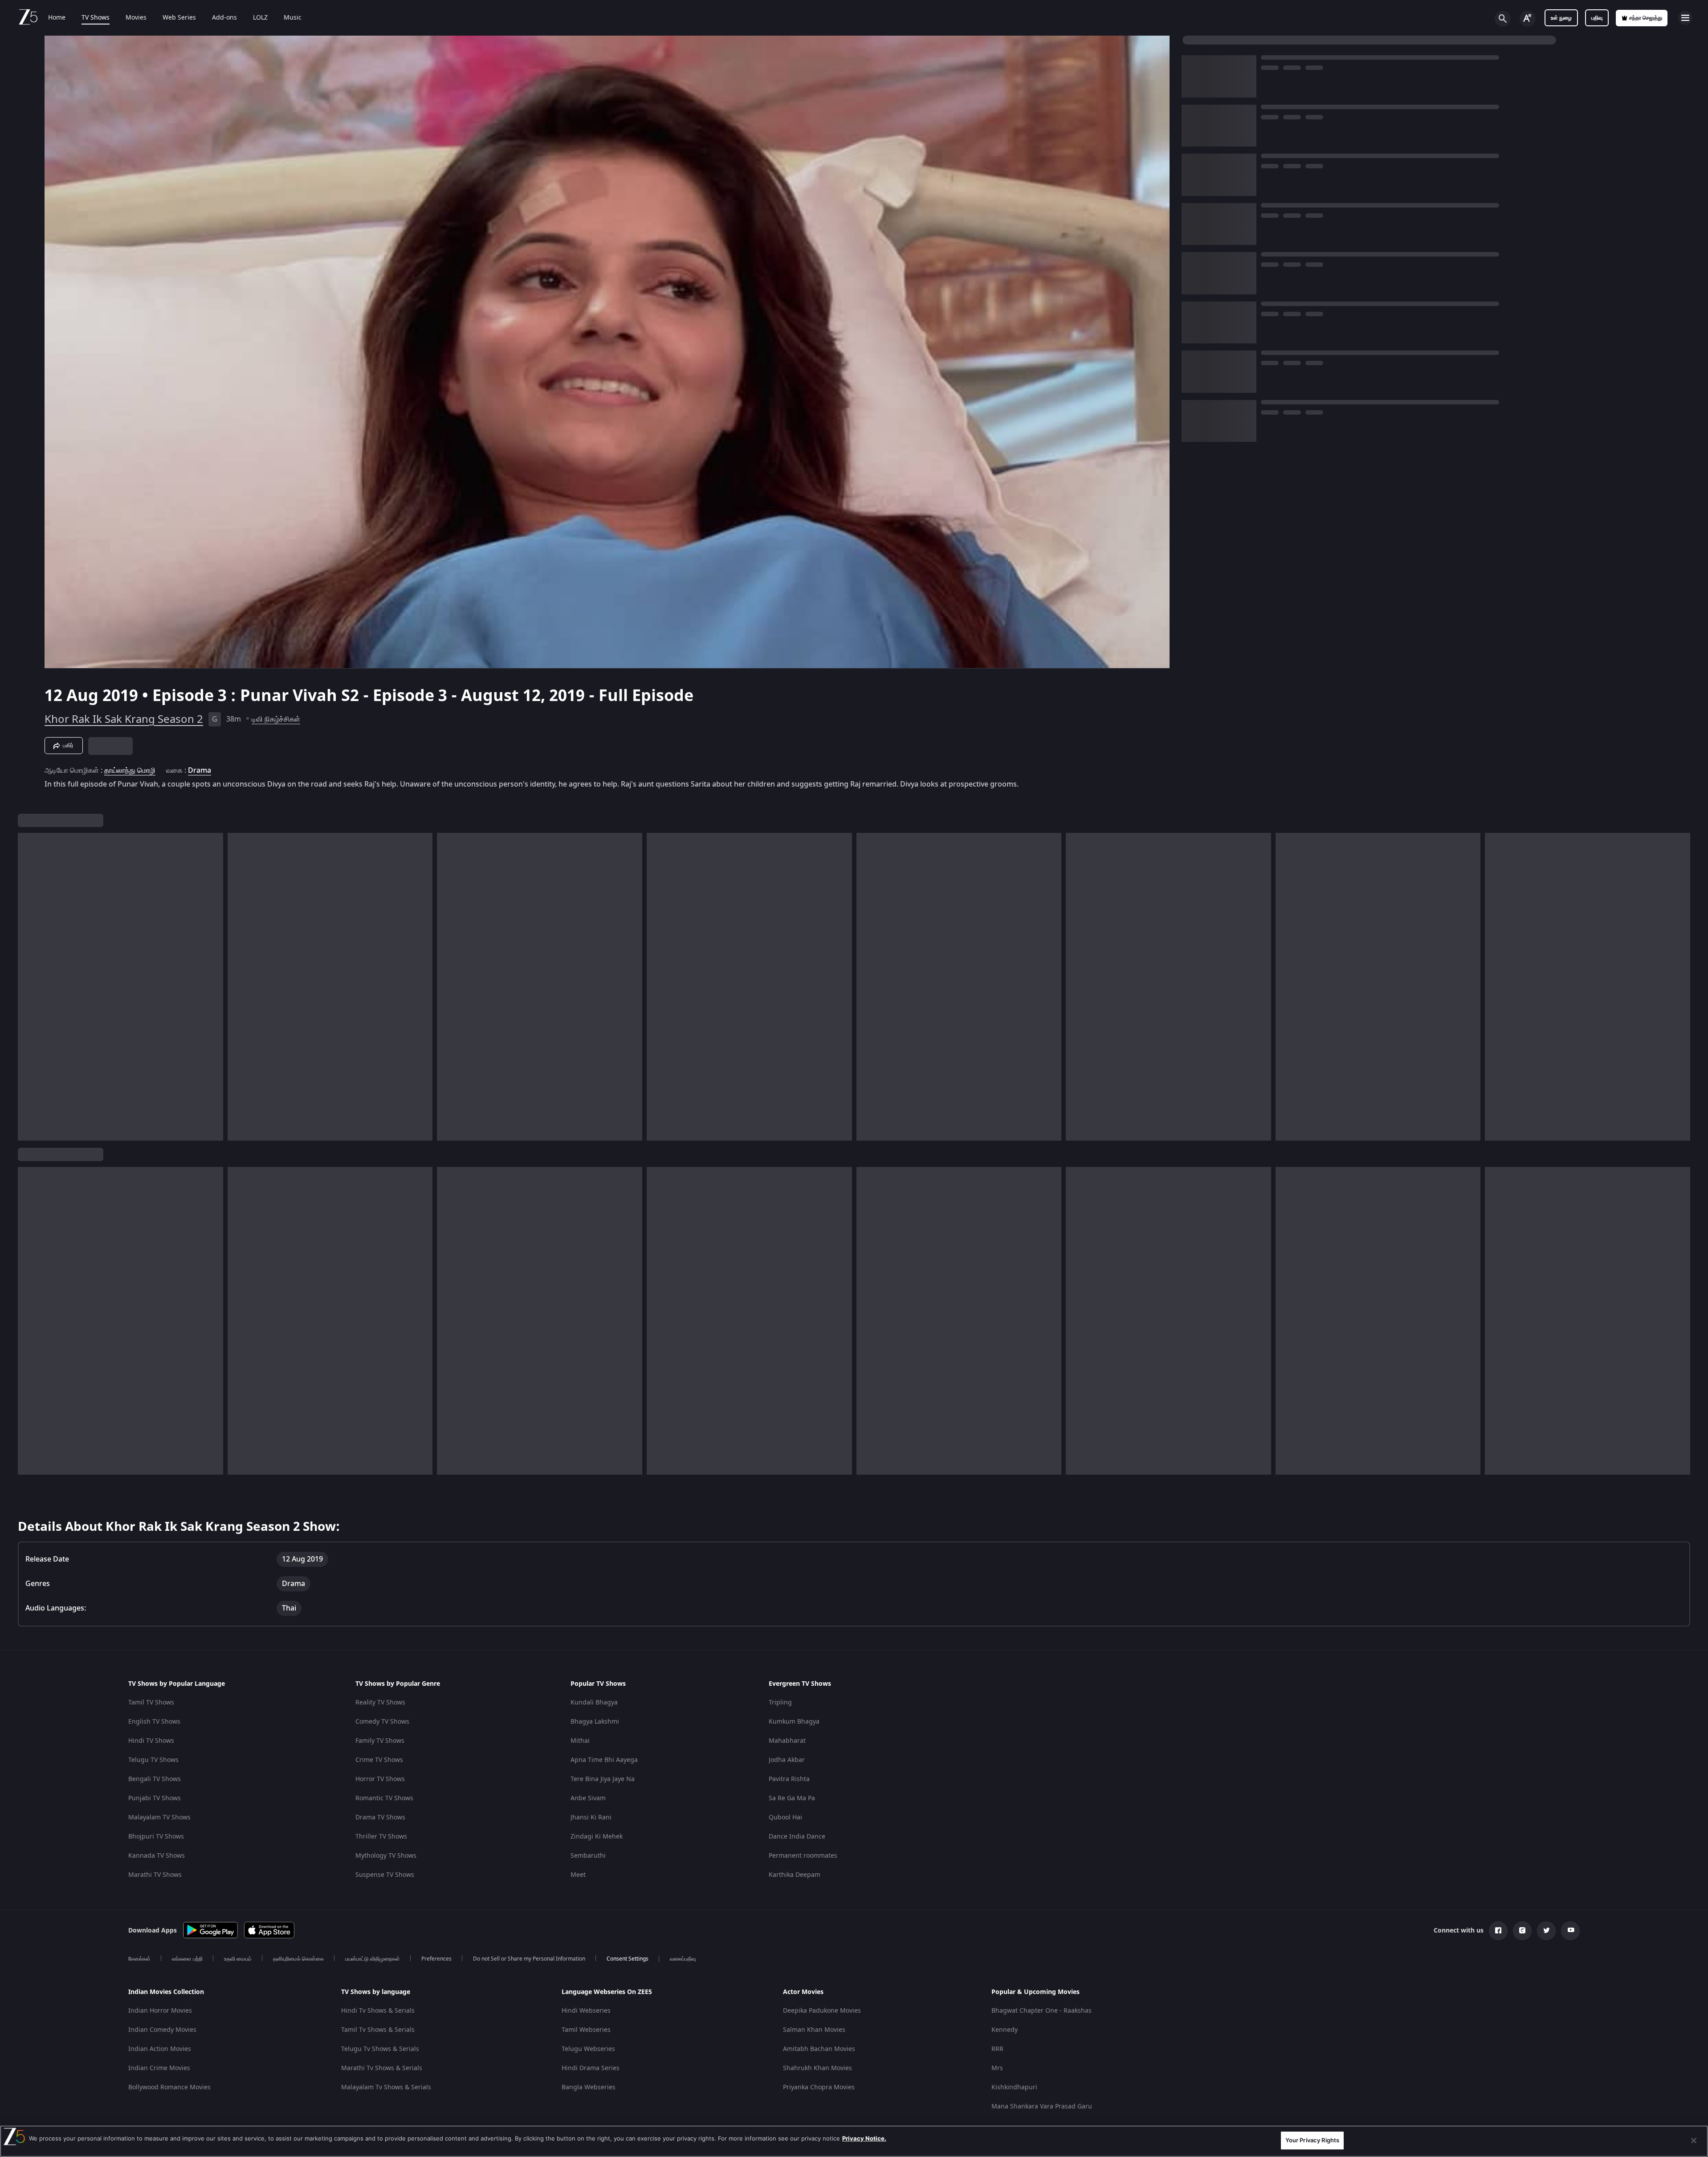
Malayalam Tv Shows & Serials (386, 2087)
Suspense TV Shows (385, 1875)
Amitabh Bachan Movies (819, 2049)
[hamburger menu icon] (1685, 18)
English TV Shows (154, 1722)
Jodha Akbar (787, 1760)
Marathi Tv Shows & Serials (382, 2068)
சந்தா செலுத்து (1646, 18)
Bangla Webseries (589, 2087)
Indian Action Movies (160, 2049)
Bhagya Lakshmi (595, 1722)
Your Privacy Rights (1312, 2140)
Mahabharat (787, 1741)
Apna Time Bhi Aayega (604, 1760)
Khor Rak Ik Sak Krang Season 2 (124, 719)
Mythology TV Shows (386, 1856)
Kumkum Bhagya (794, 1722)
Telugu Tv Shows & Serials (380, 2049)
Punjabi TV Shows (155, 1798)
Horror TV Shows (380, 1779)
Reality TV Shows (380, 1702)
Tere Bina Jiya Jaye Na (603, 1779)
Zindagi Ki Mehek (597, 1837)
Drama (200, 771)
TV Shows (96, 18)
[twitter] (1546, 1931)
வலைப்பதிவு (683, 1959)
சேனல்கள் (139, 1959)
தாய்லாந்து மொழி (130, 771)
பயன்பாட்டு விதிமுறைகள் (373, 1959)
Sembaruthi (588, 1856)
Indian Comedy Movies (162, 2030)
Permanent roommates (803, 1856)
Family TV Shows (380, 1741)
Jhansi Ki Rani (591, 1817)
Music (293, 18)
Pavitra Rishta (789, 1779)
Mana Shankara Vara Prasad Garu (1042, 2106)
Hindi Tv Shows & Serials (378, 2011)
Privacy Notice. (864, 2138)
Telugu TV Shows (153, 1760)
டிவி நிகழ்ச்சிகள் (276, 719)
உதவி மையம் (238, 1959)
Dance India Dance (797, 1837)
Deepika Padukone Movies (822, 2011)
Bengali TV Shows (155, 1779)
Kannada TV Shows (157, 1856)
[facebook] (1498, 1931)
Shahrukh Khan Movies (817, 2068)
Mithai (580, 1741)
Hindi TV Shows (151, 1741)
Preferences (436, 1959)
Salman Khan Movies (814, 2030)
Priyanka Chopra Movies (819, 2087)
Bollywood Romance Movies (169, 2087)
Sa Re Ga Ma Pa (792, 1798)
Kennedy (1005, 2030)
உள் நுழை (1561, 18)
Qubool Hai (785, 1817)
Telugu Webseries (588, 2049)
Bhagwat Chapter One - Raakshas (1042, 2011)
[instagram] (1522, 1931)
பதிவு (1597, 18)
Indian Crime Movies (159, 2068)
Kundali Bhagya (594, 1702)
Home (57, 18)
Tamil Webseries (586, 2030)
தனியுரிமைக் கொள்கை (298, 1959)
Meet (578, 1875)
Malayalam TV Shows (159, 1817)
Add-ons (224, 18)
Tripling (780, 1702)
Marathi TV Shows (155, 1875)
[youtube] (1570, 1931)
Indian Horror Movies (160, 2011)
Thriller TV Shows (381, 1837)
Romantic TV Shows (384, 1798)
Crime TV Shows (379, 1760)
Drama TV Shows (380, 1817)
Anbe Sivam (588, 1798)
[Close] (1694, 2141)
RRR (997, 2049)
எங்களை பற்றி (187, 1959)
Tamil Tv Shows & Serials (378, 2030)
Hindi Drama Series (591, 2068)
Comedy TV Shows (382, 1722)
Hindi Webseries (586, 2011)
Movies (136, 18)
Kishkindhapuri (1014, 2087)
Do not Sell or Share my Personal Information (529, 1959)
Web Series (179, 18)
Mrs (997, 2068)
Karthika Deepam (795, 1875)
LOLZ (260, 18)
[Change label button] (1528, 19)
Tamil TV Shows (151, 1702)
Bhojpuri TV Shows (156, 1837)
